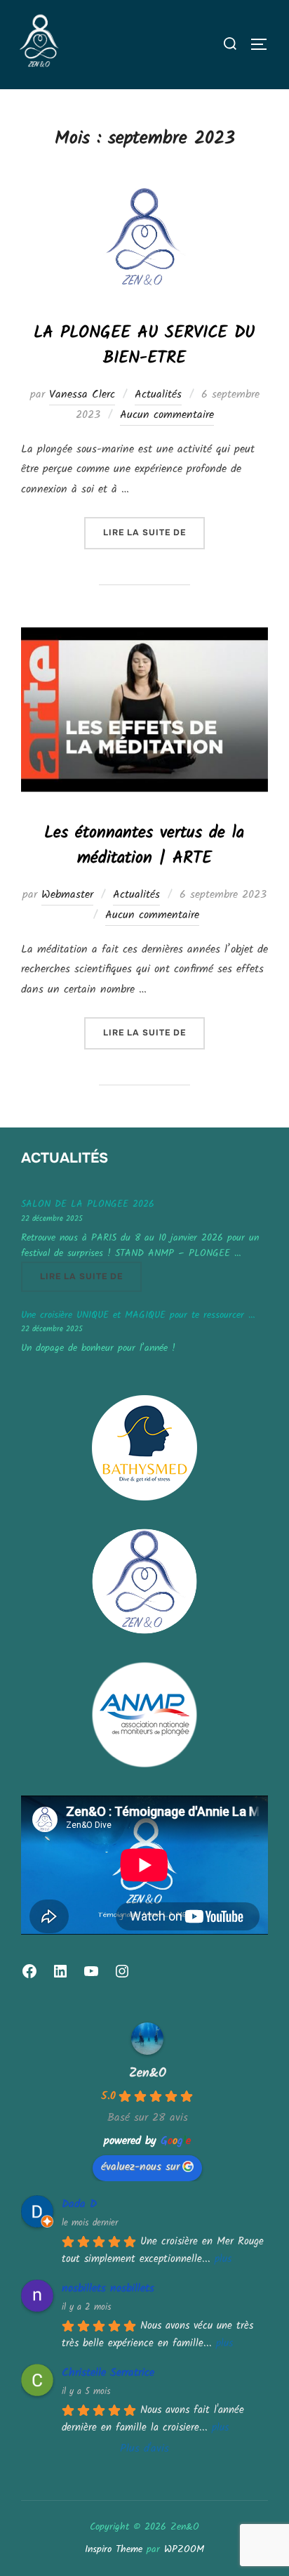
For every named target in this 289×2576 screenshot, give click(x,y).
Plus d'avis (144, 2448)
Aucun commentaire (167, 415)
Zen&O (148, 2073)
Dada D (79, 2204)
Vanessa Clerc (82, 394)
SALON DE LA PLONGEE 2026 (88, 1204)
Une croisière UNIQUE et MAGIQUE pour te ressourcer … (138, 1315)
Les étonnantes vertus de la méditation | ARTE (144, 845)
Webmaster (67, 895)
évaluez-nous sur (140, 2167)
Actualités (158, 394)
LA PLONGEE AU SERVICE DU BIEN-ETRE (144, 345)
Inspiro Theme (114, 2549)
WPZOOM (184, 2549)
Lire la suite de (154, 532)
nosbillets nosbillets (108, 2288)
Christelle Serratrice (108, 2373)
